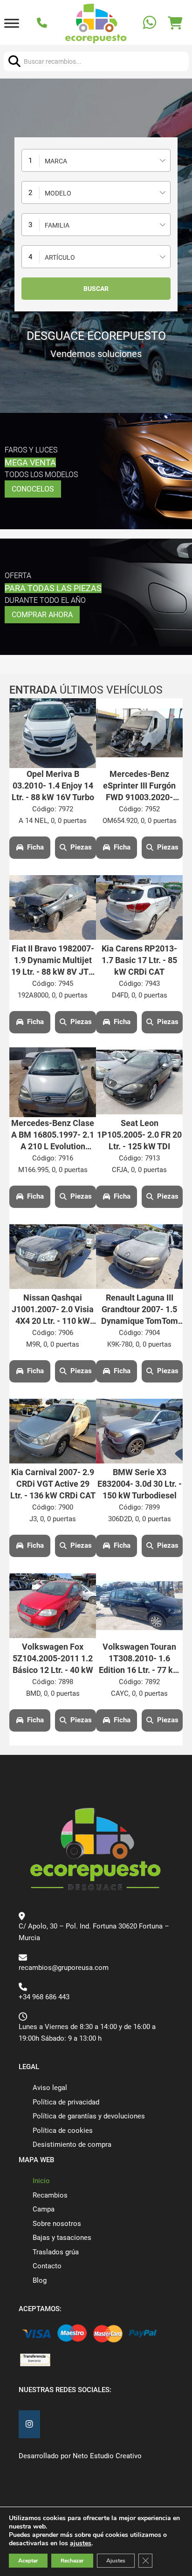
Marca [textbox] (56, 161)
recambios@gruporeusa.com (64, 1968)
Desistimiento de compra (72, 2144)
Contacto (47, 2266)
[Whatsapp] (151, 24)
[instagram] (29, 2424)
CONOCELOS (33, 489)
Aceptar (28, 2561)
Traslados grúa (56, 2252)
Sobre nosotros (57, 2224)
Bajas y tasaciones (62, 2238)
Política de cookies (63, 2131)
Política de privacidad (66, 2102)
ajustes (81, 2543)
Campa (44, 2209)
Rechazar (72, 2561)
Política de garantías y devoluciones (89, 2116)
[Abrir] (12, 24)
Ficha (35, 847)
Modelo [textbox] (58, 193)
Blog (40, 2280)
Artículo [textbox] (60, 257)
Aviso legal (50, 2088)
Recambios (50, 2195)
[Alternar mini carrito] (175, 23)
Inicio (41, 2181)
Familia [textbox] (57, 225)
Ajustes (116, 2561)
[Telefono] (43, 24)
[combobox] (96, 160)
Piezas (81, 847)
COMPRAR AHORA (42, 615)
